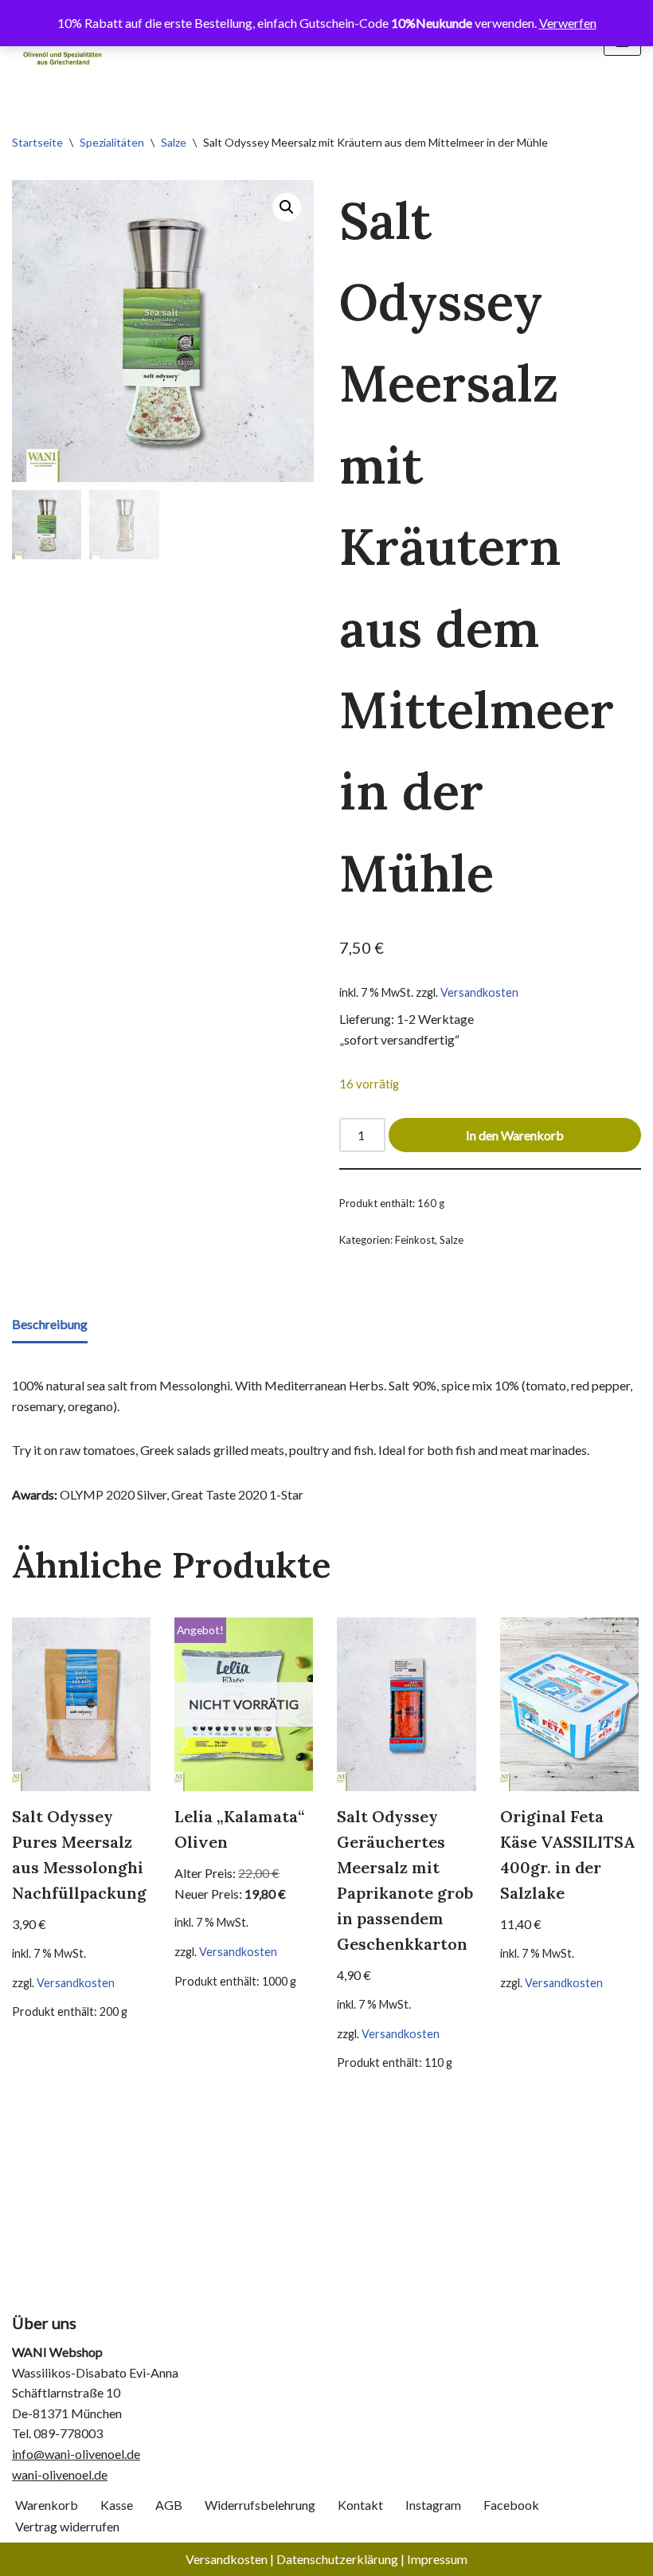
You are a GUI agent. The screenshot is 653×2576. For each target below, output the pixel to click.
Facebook (511, 2505)
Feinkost (415, 1240)
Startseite (37, 142)
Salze (174, 142)
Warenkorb (47, 2505)
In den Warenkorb (515, 1135)
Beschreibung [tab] (50, 1324)
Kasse (117, 2505)
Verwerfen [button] (568, 23)
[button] (287, 207)
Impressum (437, 2559)
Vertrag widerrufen (67, 2526)
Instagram (433, 2505)
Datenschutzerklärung (337, 2559)
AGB (169, 2505)
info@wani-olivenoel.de (76, 2454)
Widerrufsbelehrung (260, 2505)
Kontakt (360, 2505)
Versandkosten (479, 992)
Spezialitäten (112, 142)
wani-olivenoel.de (60, 2474)
